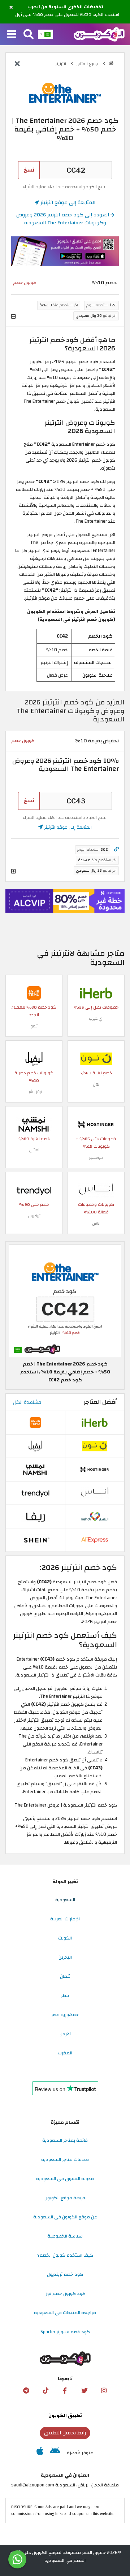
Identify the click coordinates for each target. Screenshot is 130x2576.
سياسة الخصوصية (65, 2236)
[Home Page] (99, 34)
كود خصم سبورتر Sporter (65, 2332)
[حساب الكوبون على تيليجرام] (26, 2391)
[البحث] (29, 35)
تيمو (34, 1026)
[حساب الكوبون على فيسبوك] (65, 2391)
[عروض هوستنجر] (65, 901)
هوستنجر (96, 1158)
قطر (65, 1995)
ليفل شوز (34, 1092)
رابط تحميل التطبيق (65, 2433)
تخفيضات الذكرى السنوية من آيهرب (65, 7)
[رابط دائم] (116, 849)
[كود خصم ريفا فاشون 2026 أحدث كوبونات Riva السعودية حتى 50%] (35, 1516)
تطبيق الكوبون (65, 2416)
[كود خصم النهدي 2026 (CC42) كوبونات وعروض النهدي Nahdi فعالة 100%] (95, 1516)
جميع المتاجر (88, 64)
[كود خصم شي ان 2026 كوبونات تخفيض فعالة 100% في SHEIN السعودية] (35, 1540)
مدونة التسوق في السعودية (65, 2179)
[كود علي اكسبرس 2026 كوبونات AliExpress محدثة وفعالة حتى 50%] (95, 1540)
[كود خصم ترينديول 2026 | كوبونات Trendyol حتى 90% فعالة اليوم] (34, 1190)
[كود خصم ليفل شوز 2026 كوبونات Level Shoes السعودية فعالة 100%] (34, 1059)
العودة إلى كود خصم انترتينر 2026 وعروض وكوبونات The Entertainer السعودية (63, 219)
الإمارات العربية (65, 1919)
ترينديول (34, 1216)
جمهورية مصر (65, 2015)
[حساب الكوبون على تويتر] (84, 2391)
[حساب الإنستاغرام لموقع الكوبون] (104, 2391)
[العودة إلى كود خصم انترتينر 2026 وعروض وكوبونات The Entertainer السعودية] (17, 64)
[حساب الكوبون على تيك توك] (45, 2391)
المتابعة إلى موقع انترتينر (67, 202)
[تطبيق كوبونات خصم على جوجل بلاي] (55, 2453)
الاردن (65, 2034)
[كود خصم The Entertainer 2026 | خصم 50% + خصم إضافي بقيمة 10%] (65, 1301)
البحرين (65, 1957)
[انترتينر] (65, 92)
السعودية (65, 1900)
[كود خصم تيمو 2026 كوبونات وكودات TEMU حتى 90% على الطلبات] (34, 993)
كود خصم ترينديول (65, 2274)
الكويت (65, 1938)
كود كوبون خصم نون (65, 2294)
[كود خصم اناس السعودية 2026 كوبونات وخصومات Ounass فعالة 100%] (96, 1190)
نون (96, 1084)
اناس (96, 1223)
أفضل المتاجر (100, 1402)
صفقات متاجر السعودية (65, 2159)
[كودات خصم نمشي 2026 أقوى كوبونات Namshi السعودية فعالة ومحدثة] (34, 1125)
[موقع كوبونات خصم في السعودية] (111, 63)
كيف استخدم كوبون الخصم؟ (65, 2255)
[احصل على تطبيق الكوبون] (65, 251)
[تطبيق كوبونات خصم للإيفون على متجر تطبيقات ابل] (40, 2453)
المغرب (65, 2053)
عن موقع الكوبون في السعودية (65, 2217)
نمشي (34, 1150)
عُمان (65, 1976)
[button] (11, 8)
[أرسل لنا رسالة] (17, 2559)
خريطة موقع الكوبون (65, 2198)
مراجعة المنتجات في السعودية (65, 2313)
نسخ (29, 170)
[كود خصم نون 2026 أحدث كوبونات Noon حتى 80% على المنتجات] (96, 1059)
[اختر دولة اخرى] (45, 34)
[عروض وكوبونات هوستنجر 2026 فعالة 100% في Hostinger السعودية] (96, 1125)
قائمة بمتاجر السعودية (65, 2140)
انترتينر (61, 64)
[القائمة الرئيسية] (12, 35)
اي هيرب (96, 1019)
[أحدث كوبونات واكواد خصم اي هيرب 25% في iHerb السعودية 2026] (96, 993)
